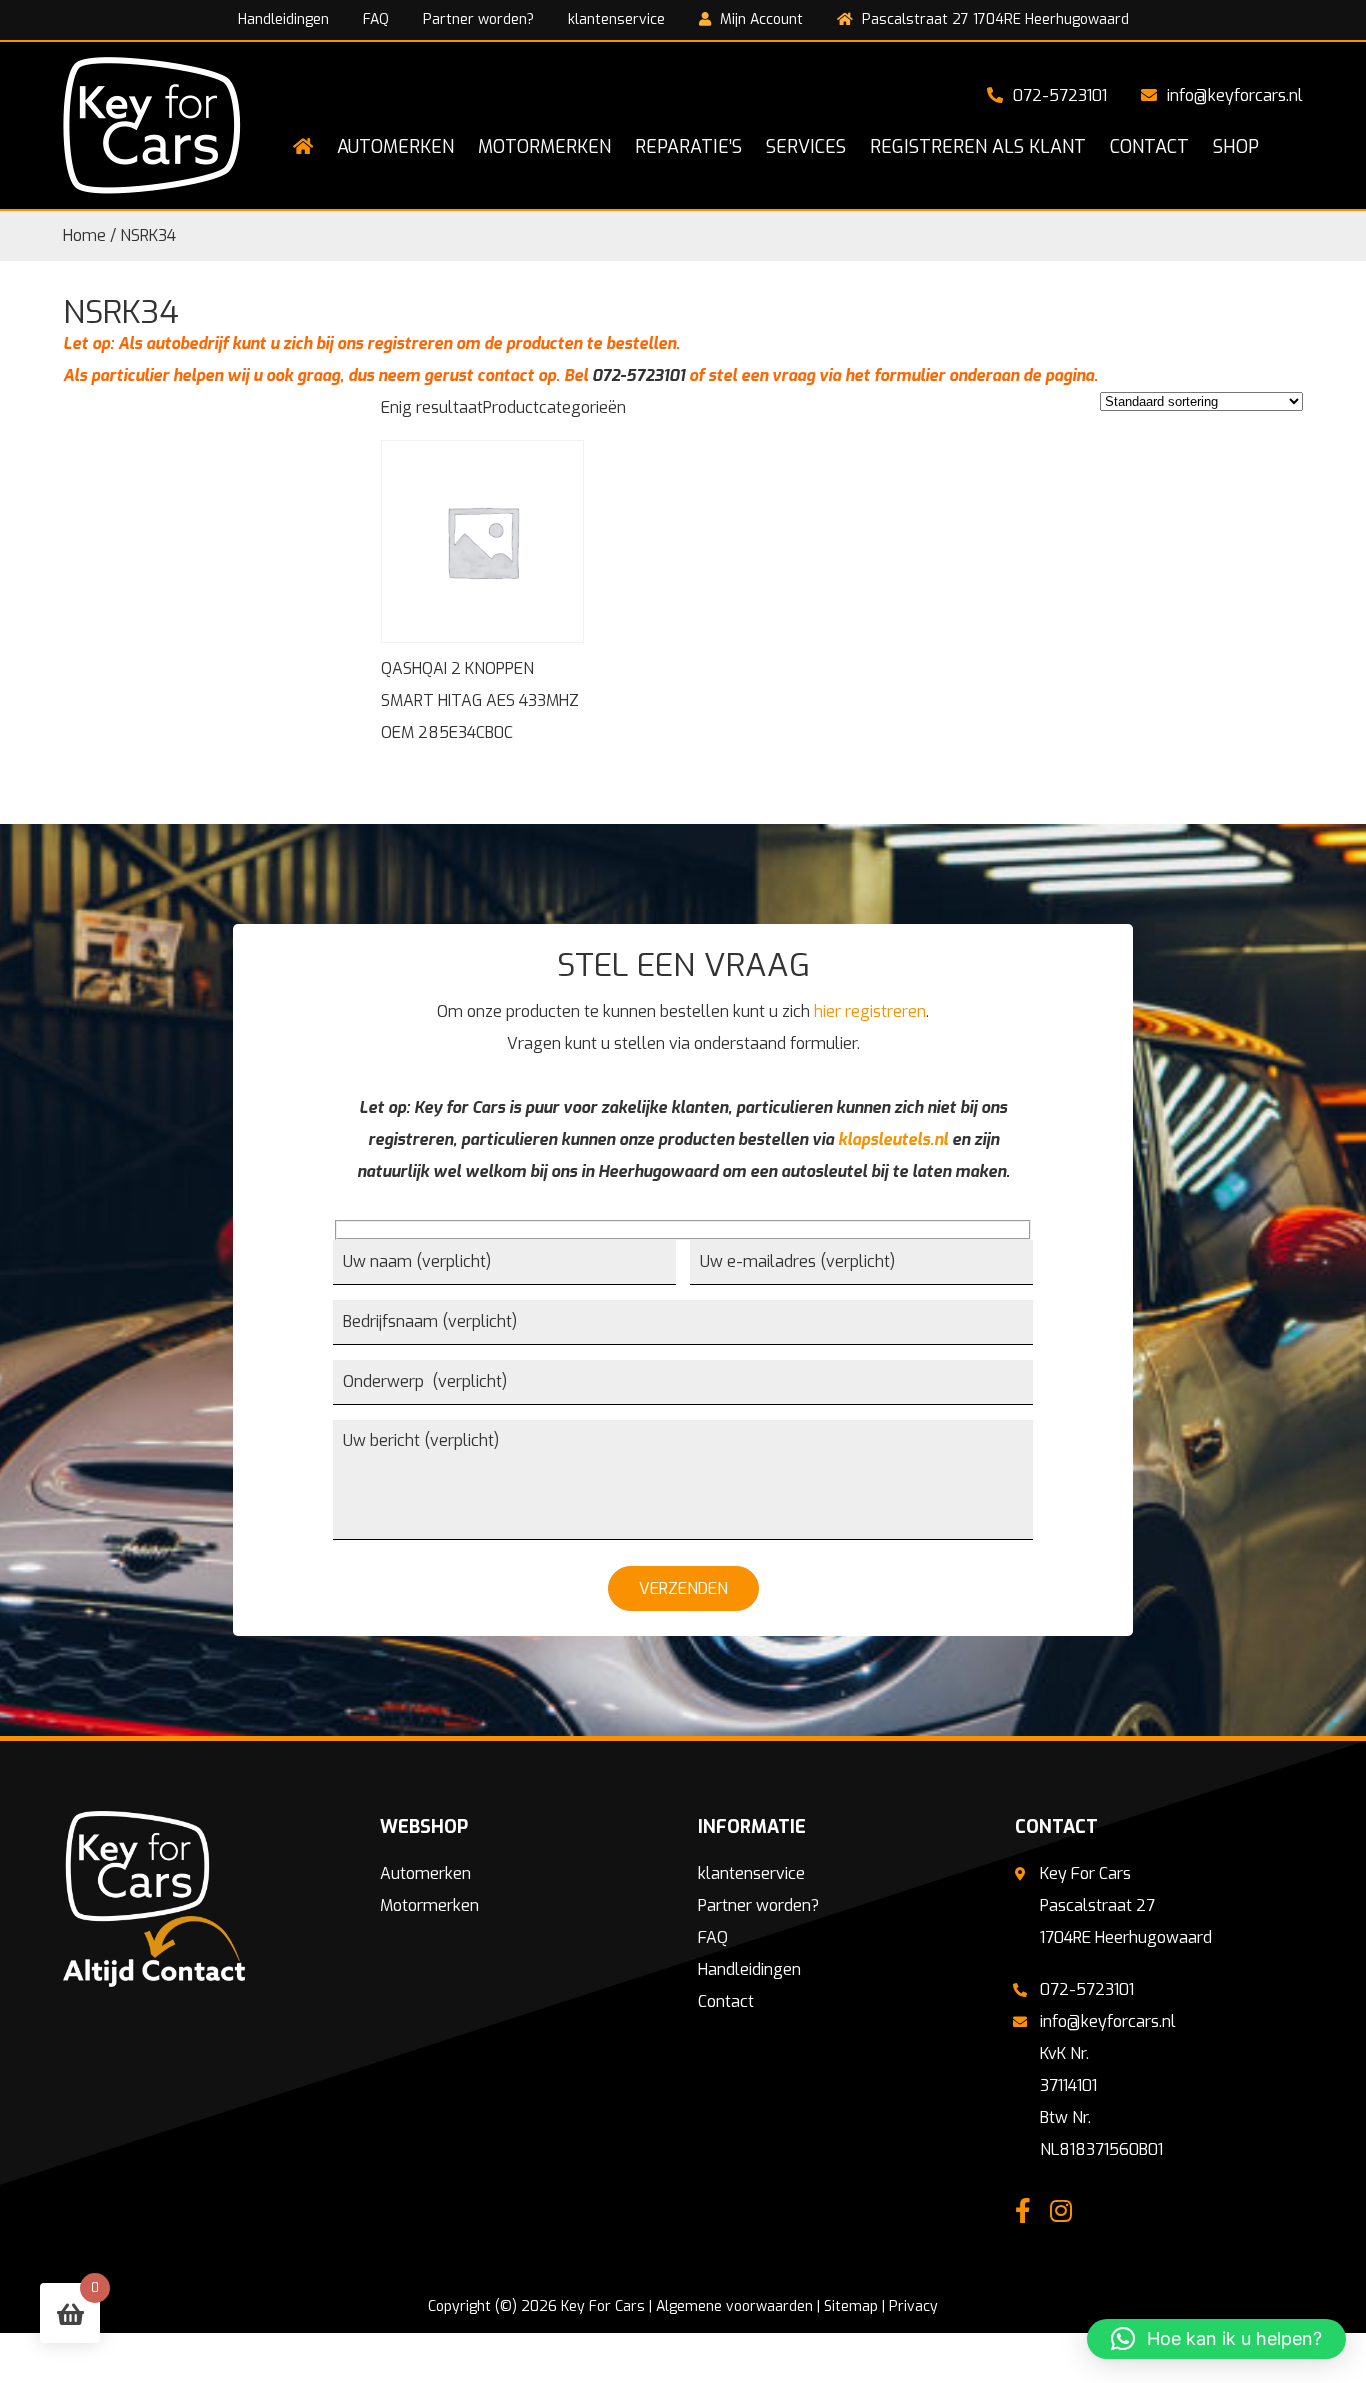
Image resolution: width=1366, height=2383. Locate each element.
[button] (1216, 2339)
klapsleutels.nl (893, 1139)
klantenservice (616, 19)
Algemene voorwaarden (734, 2306)
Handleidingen (283, 19)
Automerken (425, 1873)
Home (84, 235)
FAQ (376, 19)
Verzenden (683, 1588)
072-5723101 (1060, 95)
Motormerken (429, 1905)
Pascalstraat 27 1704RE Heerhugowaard (993, 19)
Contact (726, 2001)
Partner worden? (478, 19)
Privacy (913, 2306)
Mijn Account (759, 19)
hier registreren (870, 1011)
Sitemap (851, 2306)
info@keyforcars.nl (1235, 95)
